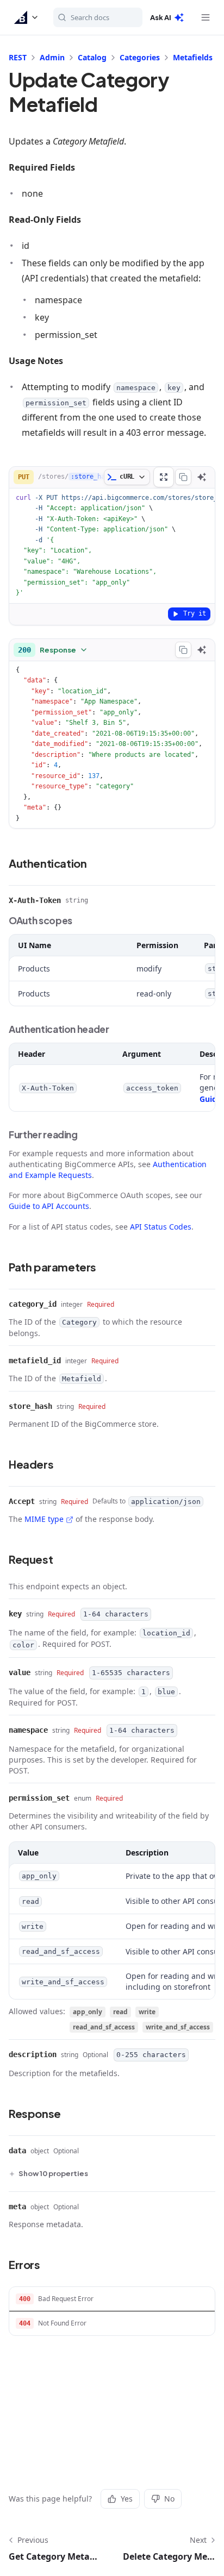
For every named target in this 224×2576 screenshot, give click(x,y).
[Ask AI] (202, 477)
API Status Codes (161, 1227)
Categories (140, 57)
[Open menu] (206, 17)
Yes (127, 2499)
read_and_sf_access (104, 2027)
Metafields (193, 57)
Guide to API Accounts (49, 1206)
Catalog (92, 57)
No (169, 2499)
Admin (52, 57)
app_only (88, 2012)
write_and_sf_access (178, 2027)
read (120, 2012)
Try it (195, 613)
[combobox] (53, 650)
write (147, 2012)
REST (18, 57)
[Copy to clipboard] (183, 477)
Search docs (90, 17)
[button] (27, 17)
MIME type (44, 1519)
